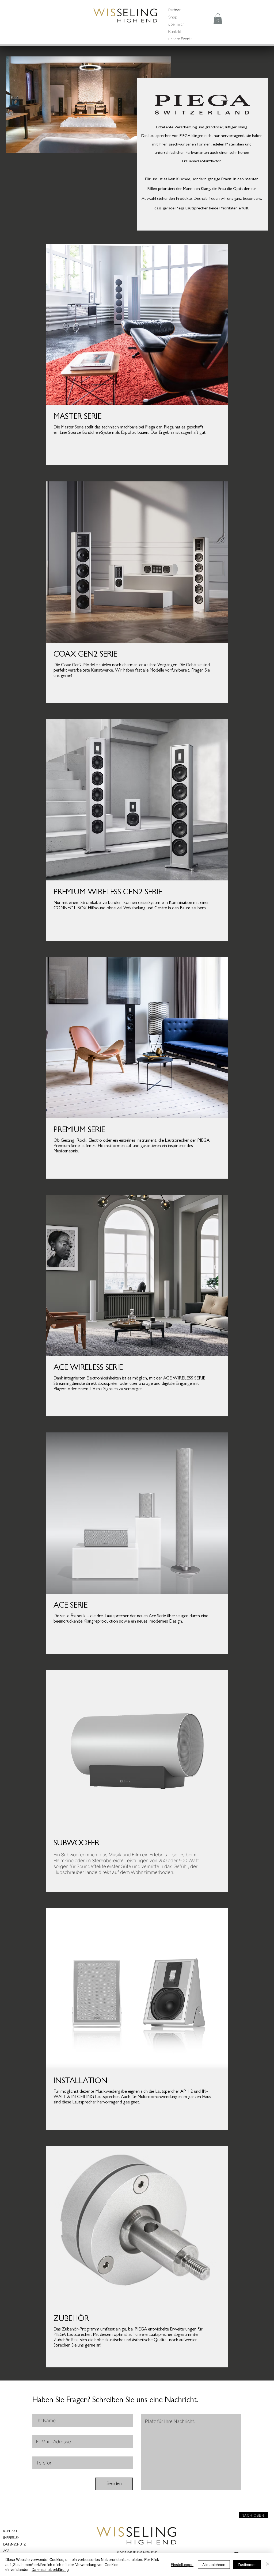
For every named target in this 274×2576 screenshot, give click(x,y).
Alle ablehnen (214, 2564)
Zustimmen (247, 2564)
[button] (218, 19)
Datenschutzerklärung (50, 2569)
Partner (174, 10)
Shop (173, 17)
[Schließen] (268, 2564)
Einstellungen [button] (182, 2564)
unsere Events (180, 39)
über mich (176, 24)
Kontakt (175, 31)
